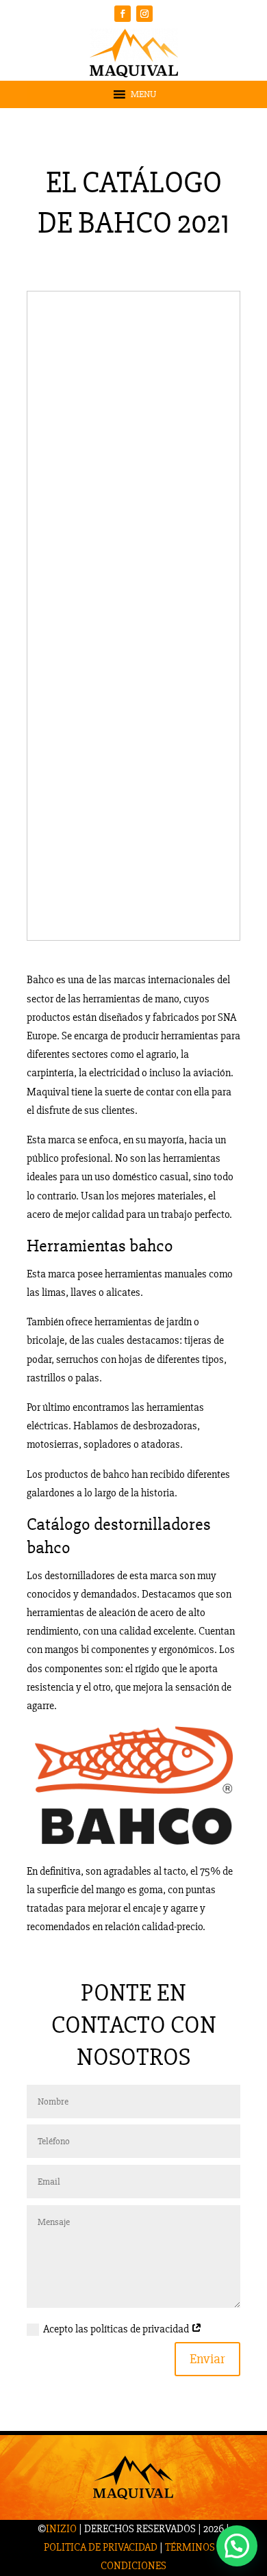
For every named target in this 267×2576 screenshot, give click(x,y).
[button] (143, 94)
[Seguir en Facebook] (123, 14)
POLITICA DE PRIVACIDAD (101, 2547)
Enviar (207, 2359)
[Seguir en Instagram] (144, 14)
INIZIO (61, 2529)
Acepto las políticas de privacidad (117, 2329)
